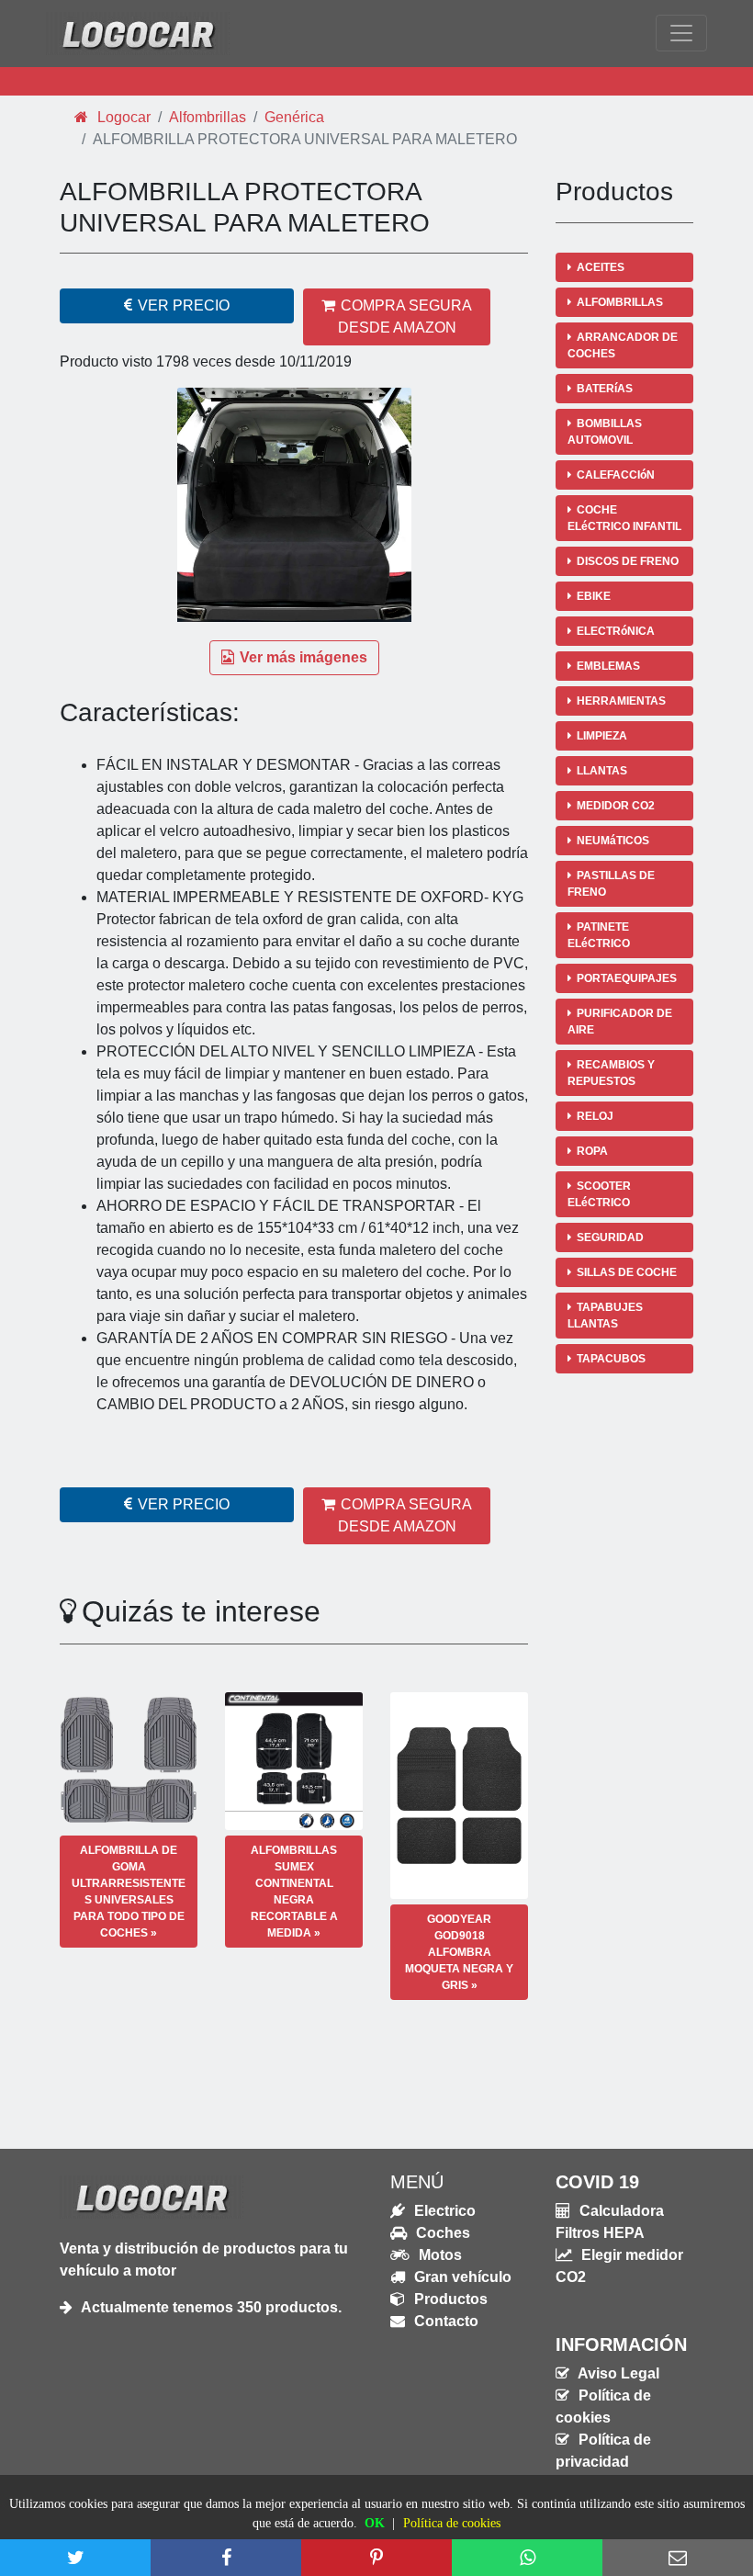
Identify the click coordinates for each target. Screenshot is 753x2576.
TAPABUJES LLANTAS (605, 1316)
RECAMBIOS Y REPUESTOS (611, 1073)
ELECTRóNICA (616, 631)
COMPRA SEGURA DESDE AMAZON (405, 316)
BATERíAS (605, 389)
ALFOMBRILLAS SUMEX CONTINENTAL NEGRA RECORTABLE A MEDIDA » (294, 1892)
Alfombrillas (208, 117)
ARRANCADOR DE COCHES (623, 345)
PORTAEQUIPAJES (627, 978)
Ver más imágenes (303, 657)
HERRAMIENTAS (621, 701)
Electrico (443, 2211)
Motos (438, 2255)
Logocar (122, 117)
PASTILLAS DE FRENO (611, 884)
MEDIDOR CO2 (616, 806)
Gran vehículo (461, 2277)
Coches (441, 2233)
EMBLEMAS (608, 666)
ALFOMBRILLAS (620, 302)
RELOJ (595, 1116)
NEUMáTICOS (613, 841)
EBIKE (594, 596)
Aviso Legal (617, 2373)
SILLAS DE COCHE (627, 1272)
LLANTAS (602, 771)
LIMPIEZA (602, 736)
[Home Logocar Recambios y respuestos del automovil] (138, 34)
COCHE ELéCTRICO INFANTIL (624, 518)
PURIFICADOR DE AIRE (620, 1022)
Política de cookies (452, 2523)
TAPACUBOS (611, 1359)
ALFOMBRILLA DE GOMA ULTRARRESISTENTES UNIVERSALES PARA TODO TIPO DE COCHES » (129, 1892)
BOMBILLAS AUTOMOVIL (605, 432)
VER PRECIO (184, 305)
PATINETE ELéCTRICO (599, 935)
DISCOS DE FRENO (628, 561)
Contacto (444, 2321)
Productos (449, 2299)
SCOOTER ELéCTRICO (599, 1194)
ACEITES (601, 267)
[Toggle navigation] (681, 33)
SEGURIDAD (610, 1237)
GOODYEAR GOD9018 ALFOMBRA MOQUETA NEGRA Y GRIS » (459, 1952)
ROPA (592, 1151)
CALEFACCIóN (616, 475)
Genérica (294, 117)
